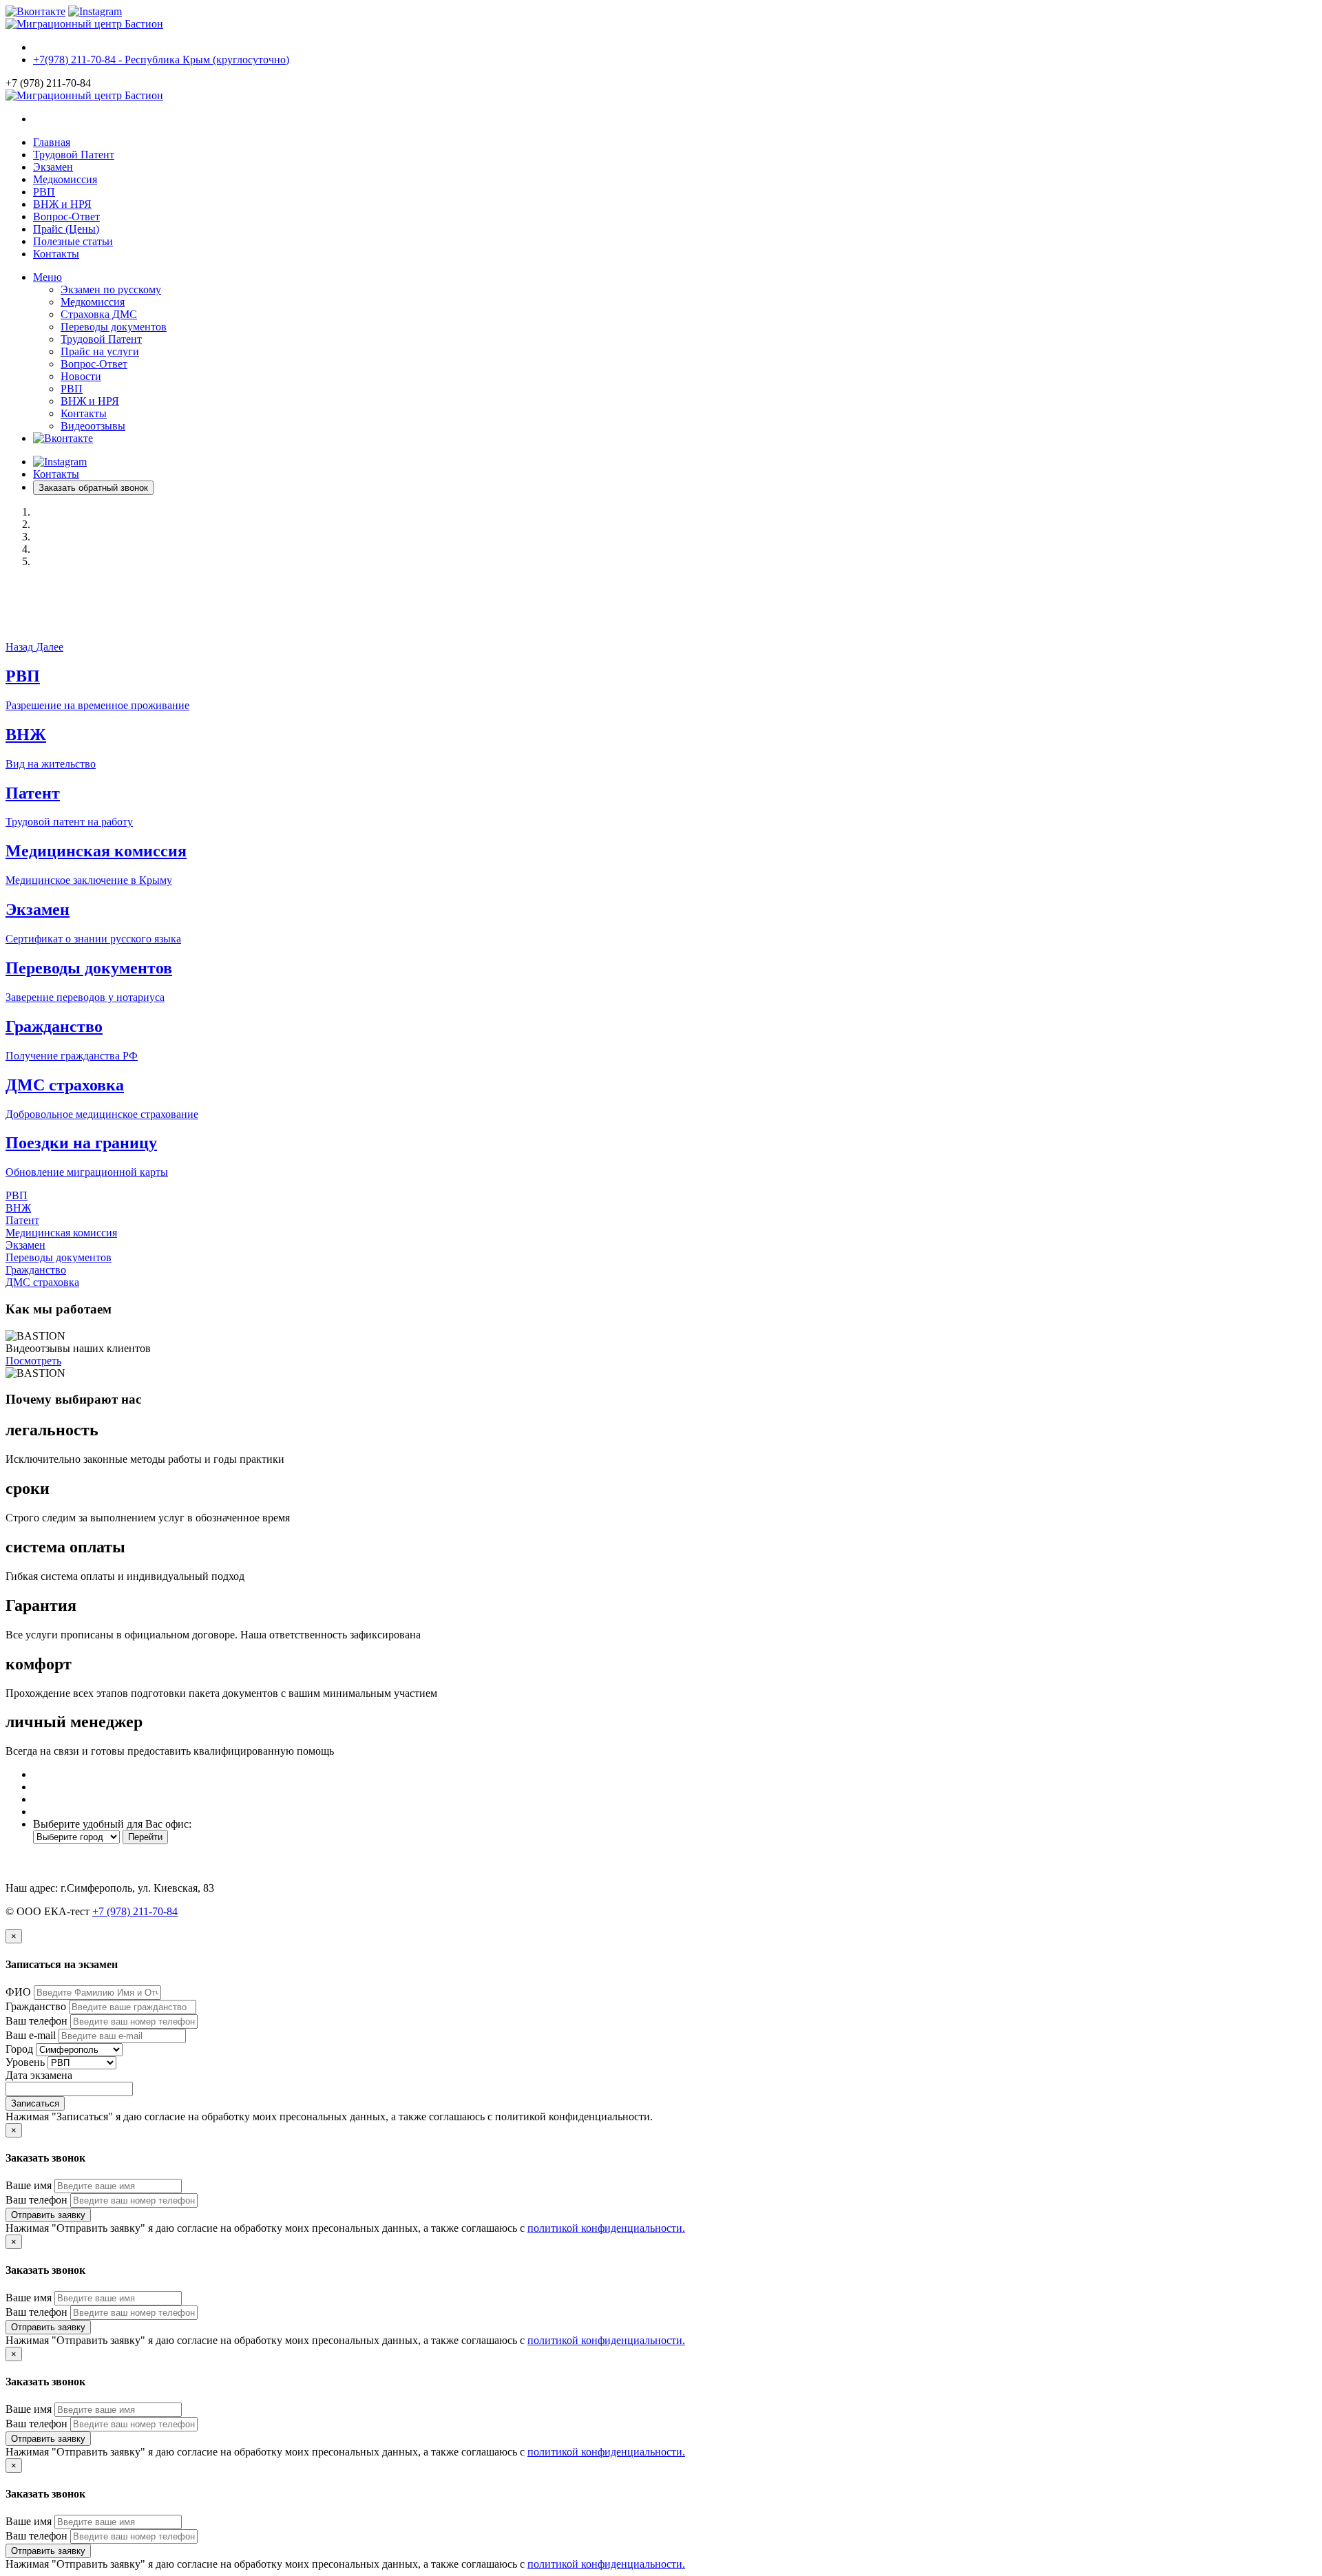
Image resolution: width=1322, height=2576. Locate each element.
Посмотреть (33, 1361)
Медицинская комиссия (61, 1233)
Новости (81, 376)
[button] (21, 647)
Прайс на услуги (100, 351)
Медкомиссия (65, 179)
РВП (44, 192)
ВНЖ (18, 1208)
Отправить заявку (48, 2215)
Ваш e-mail (31, 2035)
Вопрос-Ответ (66, 217)
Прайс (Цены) (66, 229)
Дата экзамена (39, 2075)
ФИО (18, 1992)
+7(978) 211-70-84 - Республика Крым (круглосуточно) (161, 60)
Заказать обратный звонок (93, 488)
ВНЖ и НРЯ (62, 204)
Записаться (35, 2103)
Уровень (25, 2062)
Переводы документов (114, 327)
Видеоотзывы (93, 426)
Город (19, 2049)
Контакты (56, 254)
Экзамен (53, 167)
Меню (48, 277)
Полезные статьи (73, 241)
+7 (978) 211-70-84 (135, 1911)
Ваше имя (29, 2185)
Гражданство (36, 1270)
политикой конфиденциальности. (606, 2228)
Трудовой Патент (74, 155)
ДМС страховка (42, 1282)
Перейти (145, 1837)
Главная (52, 142)
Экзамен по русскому (111, 289)
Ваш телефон (36, 2021)
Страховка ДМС (99, 314)
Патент (22, 1220)
